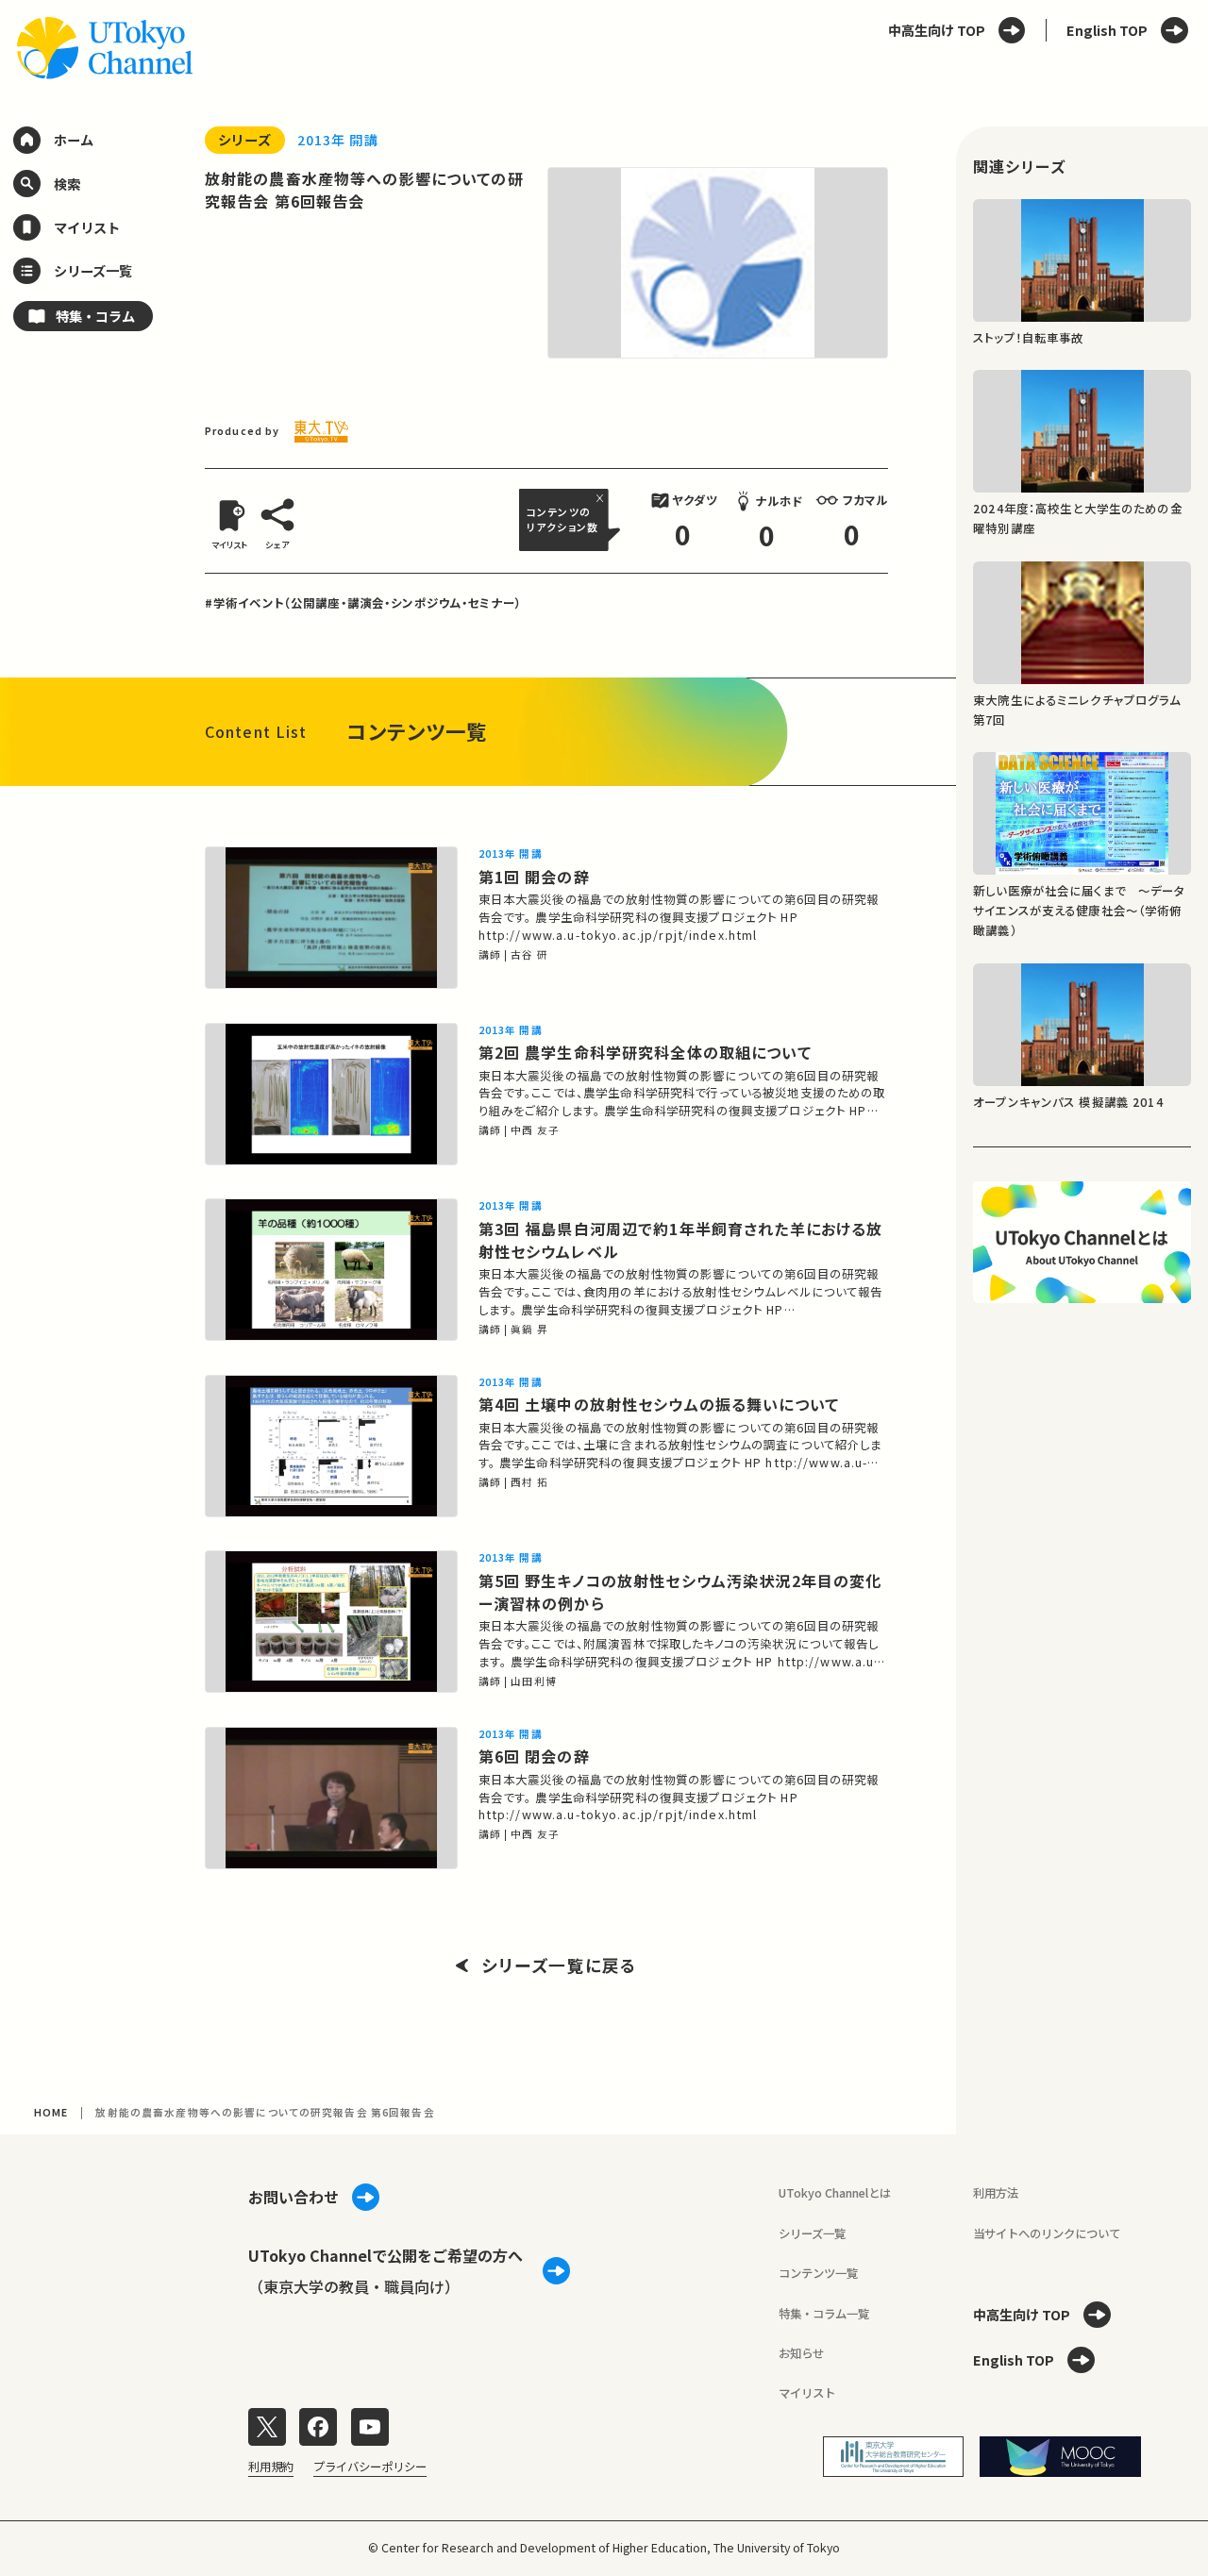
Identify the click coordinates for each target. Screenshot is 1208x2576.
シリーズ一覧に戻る (559, 1965)
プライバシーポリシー (370, 2467)
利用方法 (996, 2193)
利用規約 (271, 2467)
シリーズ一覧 (812, 2233)
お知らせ (801, 2353)
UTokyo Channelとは (835, 2193)
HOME (51, 2112)
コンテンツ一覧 (818, 2273)
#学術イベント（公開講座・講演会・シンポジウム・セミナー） (363, 603)
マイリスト (807, 2393)
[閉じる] (602, 498)
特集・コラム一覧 (824, 2314)
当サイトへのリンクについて (1047, 2233)
